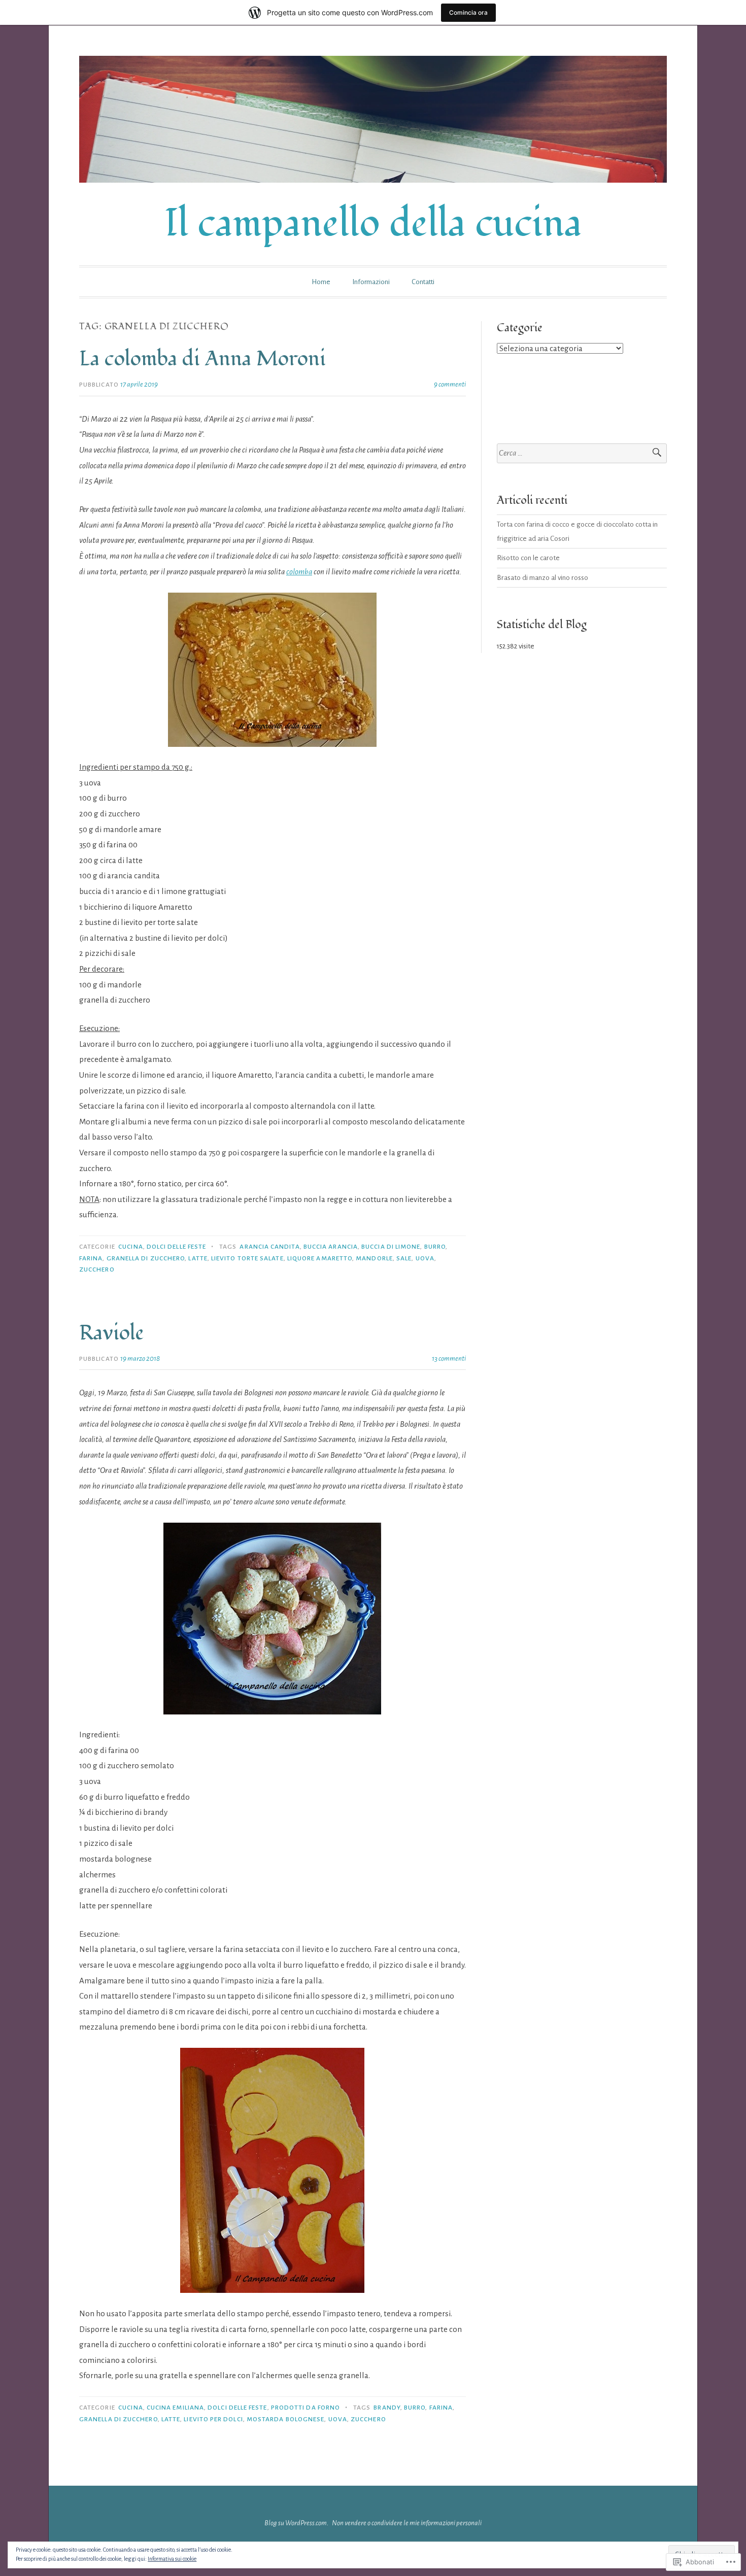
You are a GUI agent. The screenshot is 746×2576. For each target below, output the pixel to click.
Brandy (387, 2408)
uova (425, 1258)
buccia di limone (391, 1247)
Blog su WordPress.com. (296, 2523)
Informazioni (371, 282)
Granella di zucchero (146, 1258)
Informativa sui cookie (172, 2559)
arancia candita (269, 1247)
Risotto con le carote (528, 558)
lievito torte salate (247, 1258)
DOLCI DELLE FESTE (176, 1247)
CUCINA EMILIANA (175, 2408)
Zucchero (97, 1269)
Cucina (130, 1247)
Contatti (423, 282)
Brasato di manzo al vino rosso (542, 578)
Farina (91, 1258)
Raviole (111, 1333)
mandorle (374, 1258)
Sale (404, 1258)
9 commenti (450, 384)
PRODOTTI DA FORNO (306, 2408)
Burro (435, 1247)
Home (321, 282)
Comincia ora (468, 12)
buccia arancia (331, 1247)
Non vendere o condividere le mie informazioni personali (407, 2523)
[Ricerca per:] (582, 453)
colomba (299, 572)
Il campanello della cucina (373, 224)
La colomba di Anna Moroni (202, 359)
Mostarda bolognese (285, 2419)
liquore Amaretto (320, 1258)
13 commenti (449, 1359)
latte (198, 1258)
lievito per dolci (213, 2419)
